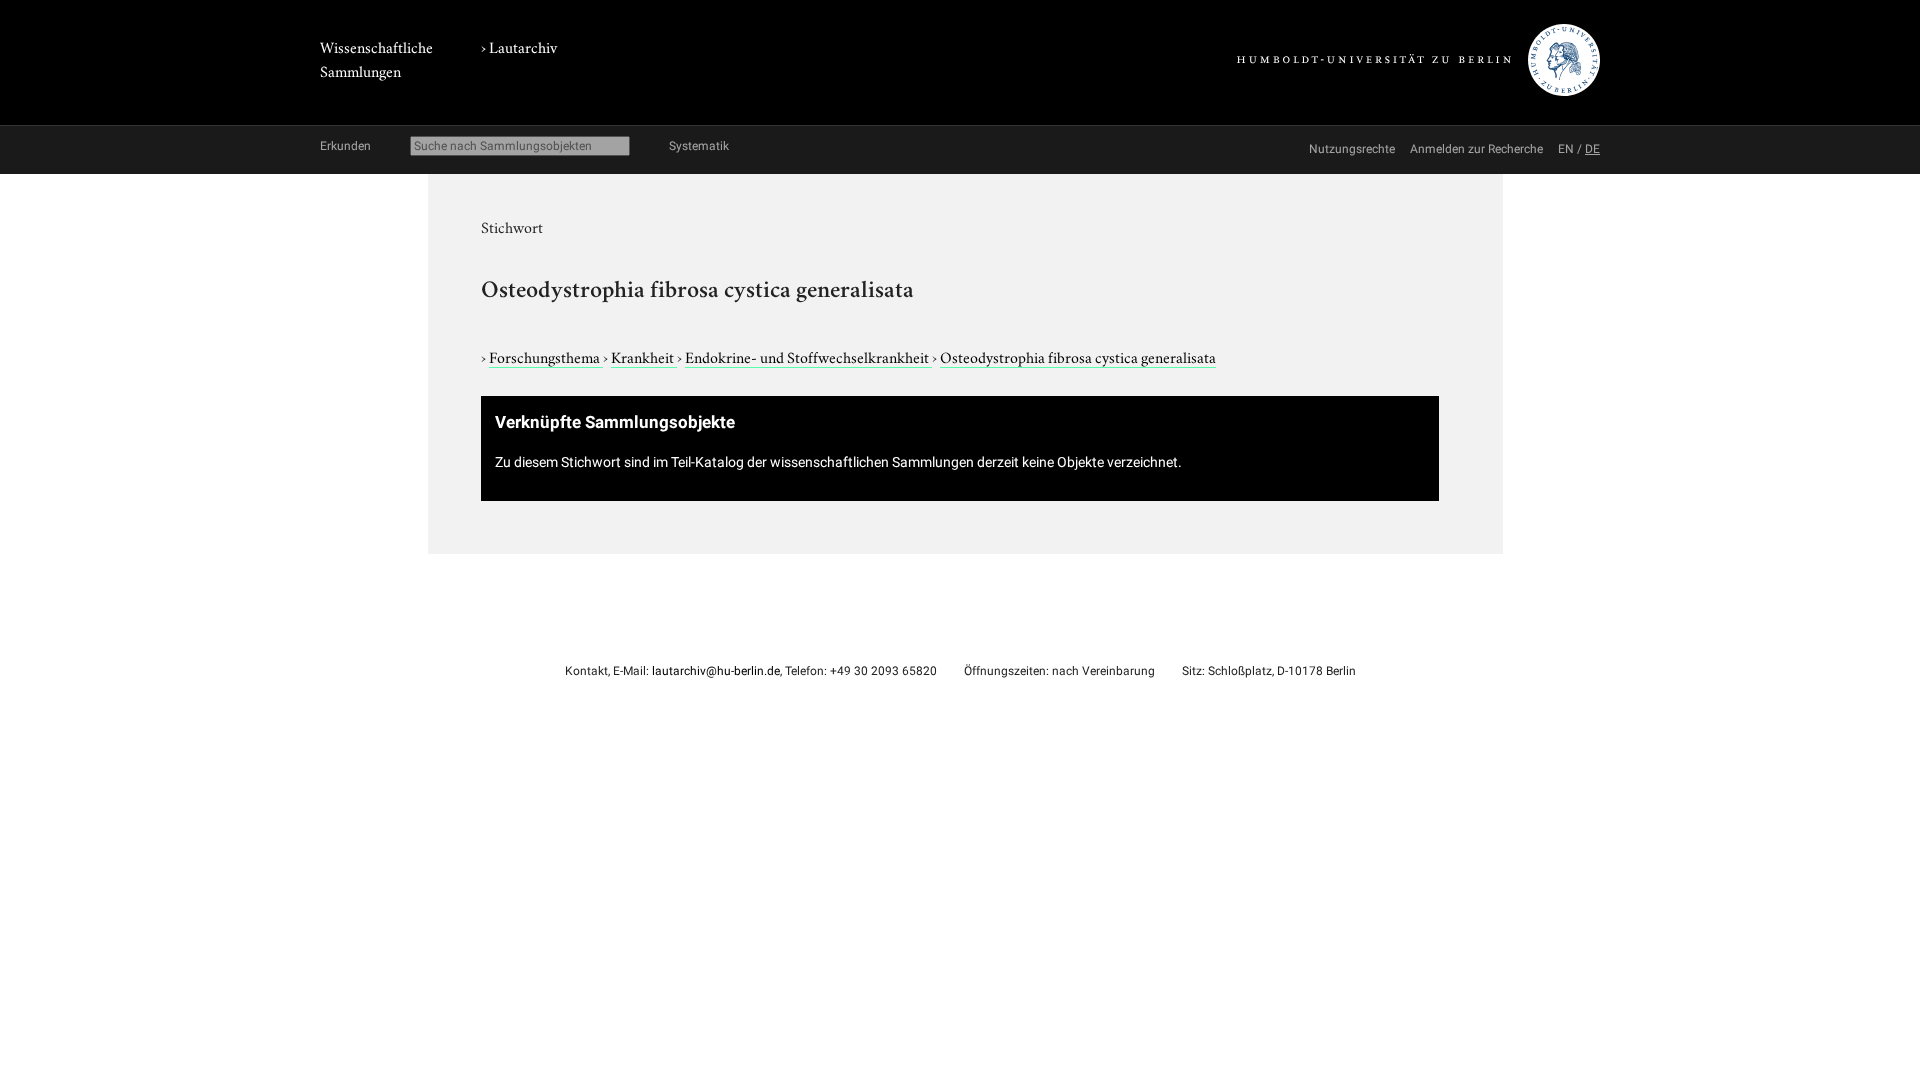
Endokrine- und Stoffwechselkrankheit (808, 356)
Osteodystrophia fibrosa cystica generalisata (1078, 356)
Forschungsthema (546, 356)
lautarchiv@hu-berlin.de (716, 671)
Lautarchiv (523, 46)
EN (1566, 149)
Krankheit (644, 356)
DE (1592, 149)
